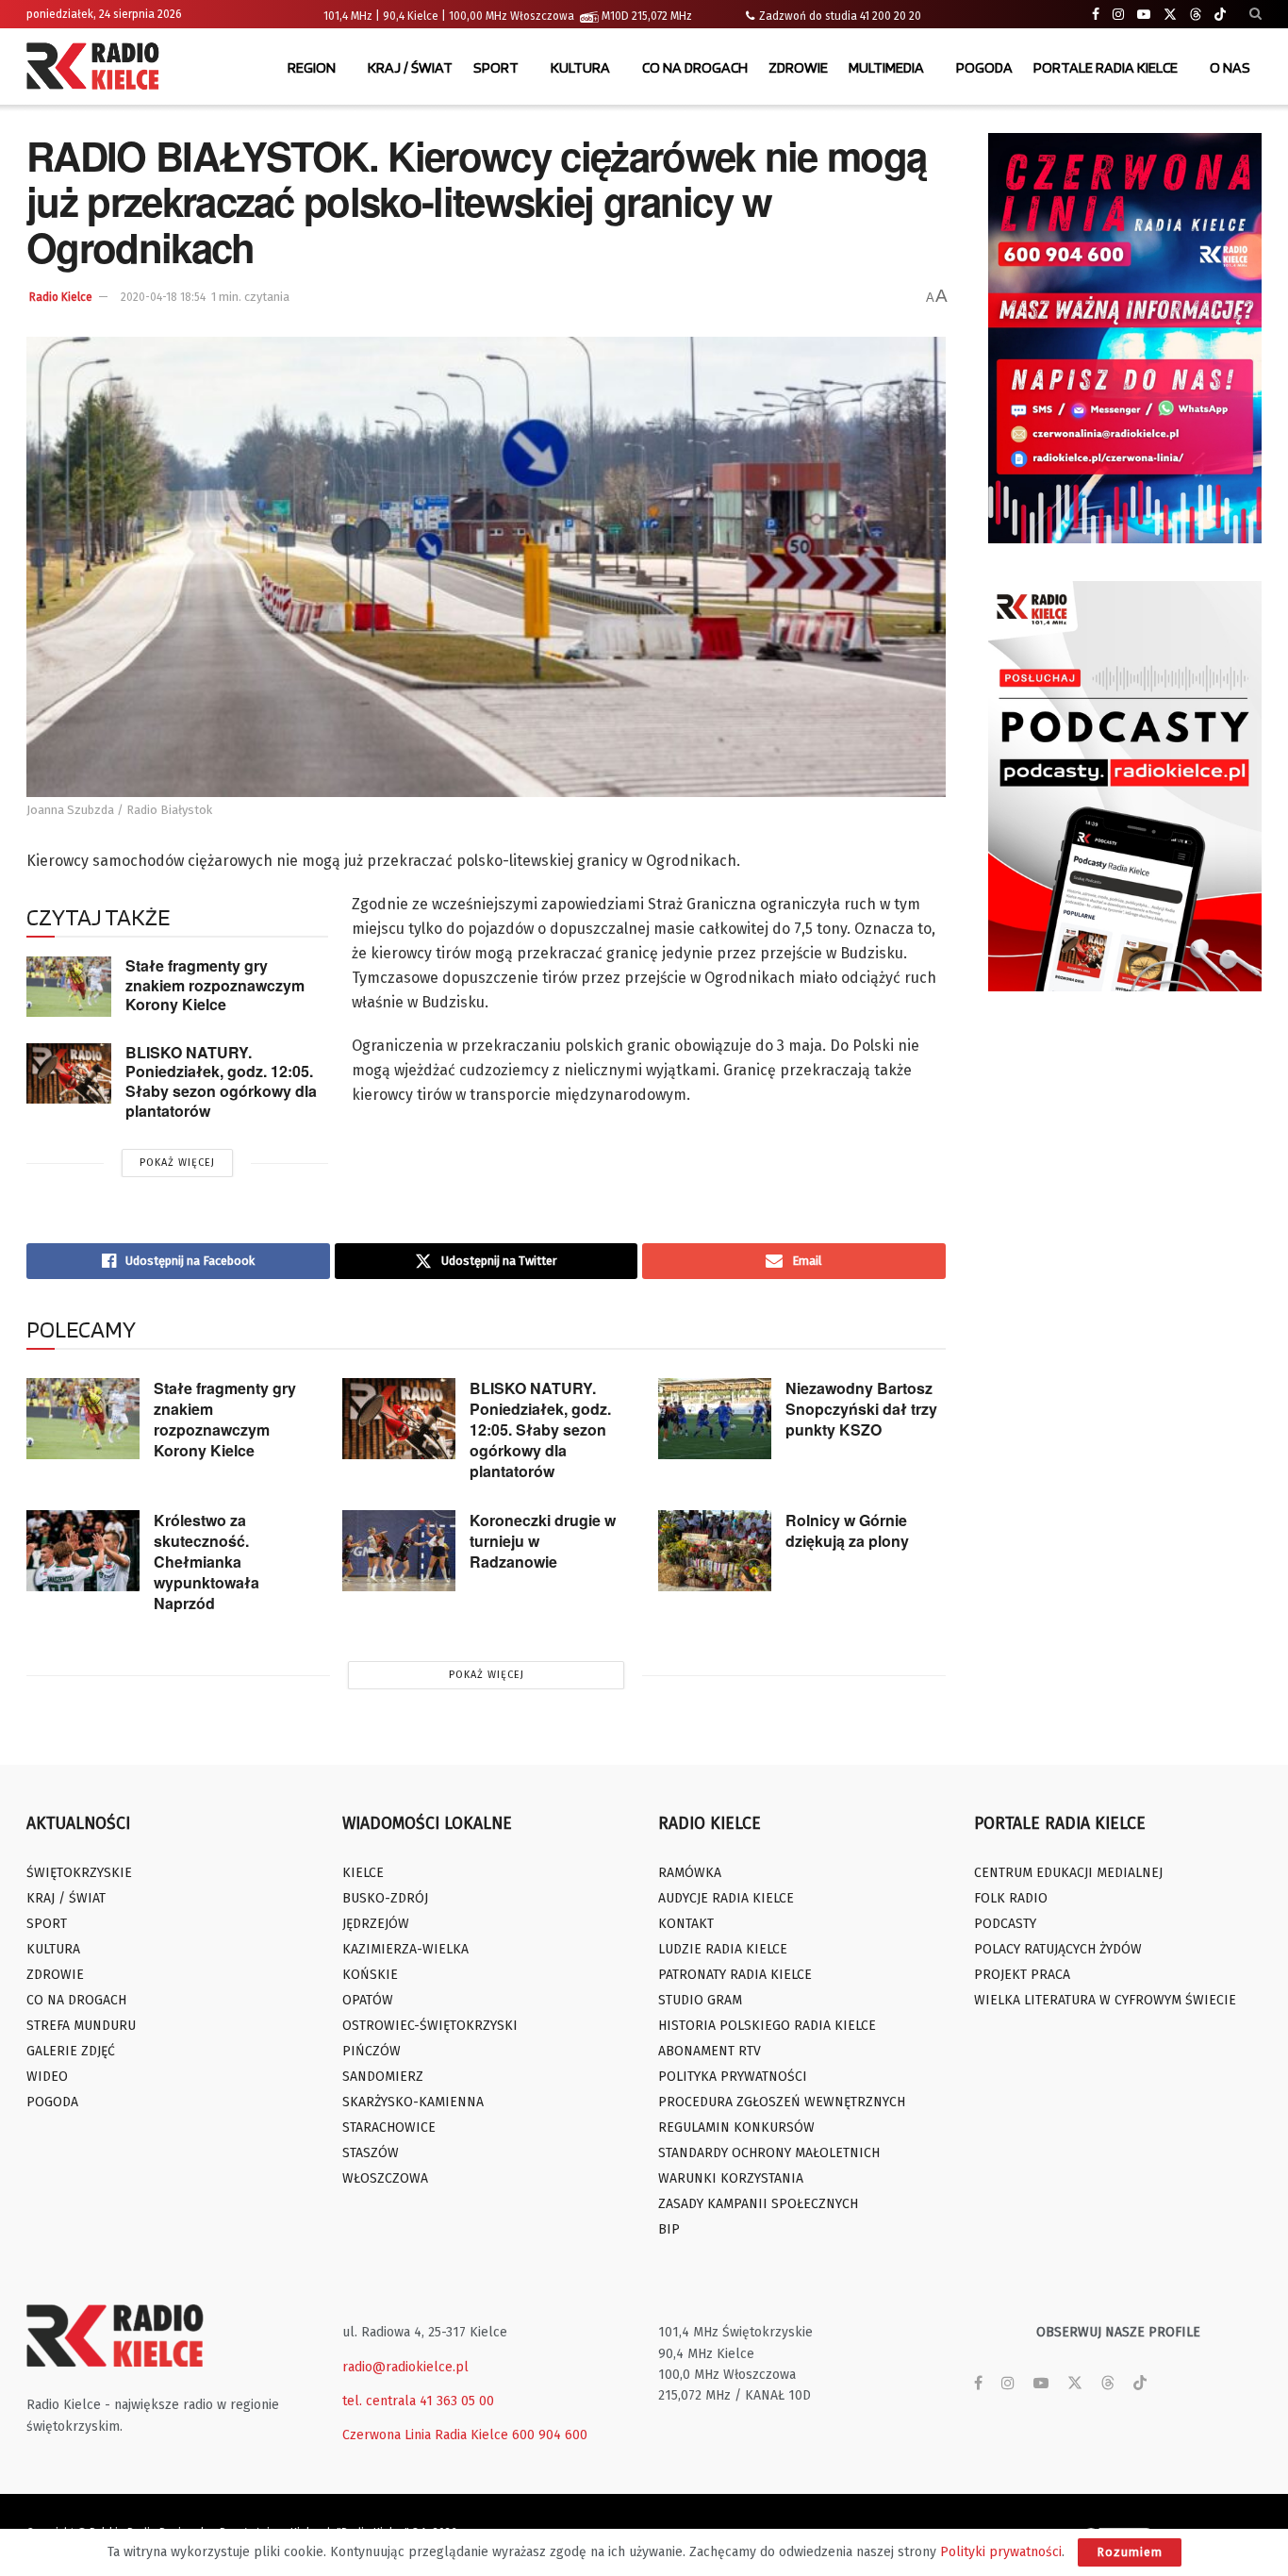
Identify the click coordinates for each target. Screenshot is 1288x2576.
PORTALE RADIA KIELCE (1106, 67)
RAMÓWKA (690, 1873)
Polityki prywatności (1001, 2552)
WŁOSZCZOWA (385, 2178)
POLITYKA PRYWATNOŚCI (733, 2077)
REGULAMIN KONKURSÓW (736, 2127)
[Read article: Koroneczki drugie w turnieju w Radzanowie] (399, 1551)
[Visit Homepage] (97, 68)
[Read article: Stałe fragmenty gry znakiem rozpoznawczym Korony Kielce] (69, 987)
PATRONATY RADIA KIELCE (735, 1975)
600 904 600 (550, 2435)
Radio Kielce (61, 297)
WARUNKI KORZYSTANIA (731, 2178)
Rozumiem (1130, 2552)
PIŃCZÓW (372, 2051)
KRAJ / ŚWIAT (410, 67)
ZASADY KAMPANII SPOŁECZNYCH (758, 2204)
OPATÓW (368, 2000)
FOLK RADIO (1011, 1898)
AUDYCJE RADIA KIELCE (726, 1898)
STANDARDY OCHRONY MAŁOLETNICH (769, 2153)
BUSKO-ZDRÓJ (385, 1898)
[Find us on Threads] (1196, 15)
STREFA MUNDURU (81, 2026)
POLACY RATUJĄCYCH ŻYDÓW (1058, 1949)
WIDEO (47, 2077)
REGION (312, 67)
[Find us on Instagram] (1118, 15)
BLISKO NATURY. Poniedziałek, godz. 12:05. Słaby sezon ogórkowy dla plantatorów (221, 1081)
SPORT (496, 67)
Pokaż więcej (177, 1163)
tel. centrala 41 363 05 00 (418, 2401)
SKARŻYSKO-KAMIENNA (413, 2102)
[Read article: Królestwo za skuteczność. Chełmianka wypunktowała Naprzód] (83, 1551)
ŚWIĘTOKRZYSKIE (79, 1873)
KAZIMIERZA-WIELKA (405, 1949)
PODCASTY (1005, 1924)
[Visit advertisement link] (1125, 338)
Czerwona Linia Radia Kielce (425, 2435)
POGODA (984, 67)
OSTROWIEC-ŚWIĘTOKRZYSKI (430, 2026)
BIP (669, 2229)
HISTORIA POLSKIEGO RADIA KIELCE (767, 2026)
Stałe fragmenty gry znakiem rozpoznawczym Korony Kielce (215, 985)
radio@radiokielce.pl (405, 2367)
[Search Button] (1255, 14)
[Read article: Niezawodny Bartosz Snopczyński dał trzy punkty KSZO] (715, 1419)
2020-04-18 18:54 (163, 297)
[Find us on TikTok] (1220, 15)
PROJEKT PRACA (1022, 1975)
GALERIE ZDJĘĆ (71, 2051)
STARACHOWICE (389, 2127)
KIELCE (363, 1873)
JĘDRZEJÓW (376, 1924)
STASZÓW (371, 2153)
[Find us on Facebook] (1096, 15)
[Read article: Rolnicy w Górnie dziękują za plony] (715, 1551)
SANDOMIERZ (383, 2077)
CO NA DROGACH (695, 67)
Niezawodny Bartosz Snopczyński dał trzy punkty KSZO (861, 1409)
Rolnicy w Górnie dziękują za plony (847, 1530)
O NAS (1230, 67)
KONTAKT (686, 1924)
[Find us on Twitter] (1170, 15)
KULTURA (580, 67)
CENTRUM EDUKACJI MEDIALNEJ (1068, 1873)
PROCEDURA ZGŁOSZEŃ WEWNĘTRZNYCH (782, 2102)
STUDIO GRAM (700, 2000)
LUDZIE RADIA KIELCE (723, 1949)
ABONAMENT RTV (710, 2051)
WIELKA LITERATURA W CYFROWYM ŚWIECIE (1105, 2000)
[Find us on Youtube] (1144, 15)
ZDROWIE (798, 67)
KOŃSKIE (370, 1975)
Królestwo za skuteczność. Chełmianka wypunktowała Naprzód (206, 1562)
